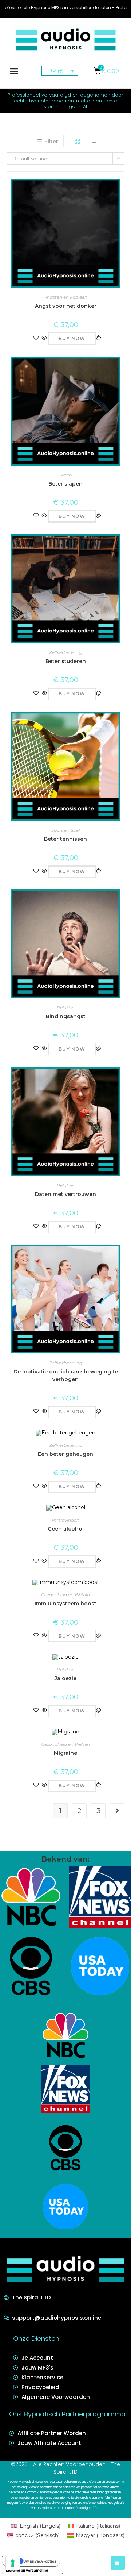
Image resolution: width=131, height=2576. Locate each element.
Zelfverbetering (66, 652)
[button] (14, 71)
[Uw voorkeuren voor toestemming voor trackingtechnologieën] (13, 2563)
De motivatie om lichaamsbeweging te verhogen (66, 1375)
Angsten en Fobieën (66, 297)
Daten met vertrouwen (65, 1194)
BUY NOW (72, 338)
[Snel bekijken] (44, 338)
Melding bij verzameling (27, 2570)
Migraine (65, 1753)
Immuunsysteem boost (65, 1604)
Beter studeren (66, 661)
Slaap (65, 475)
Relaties (65, 1008)
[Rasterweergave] (77, 141)
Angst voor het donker (66, 306)
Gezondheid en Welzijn (65, 1595)
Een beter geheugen (65, 1454)
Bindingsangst (66, 1016)
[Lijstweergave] (93, 141)
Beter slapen (65, 484)
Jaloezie (65, 1678)
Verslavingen (65, 1520)
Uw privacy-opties (40, 2561)
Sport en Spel (65, 830)
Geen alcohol (66, 1529)
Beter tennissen (65, 839)
